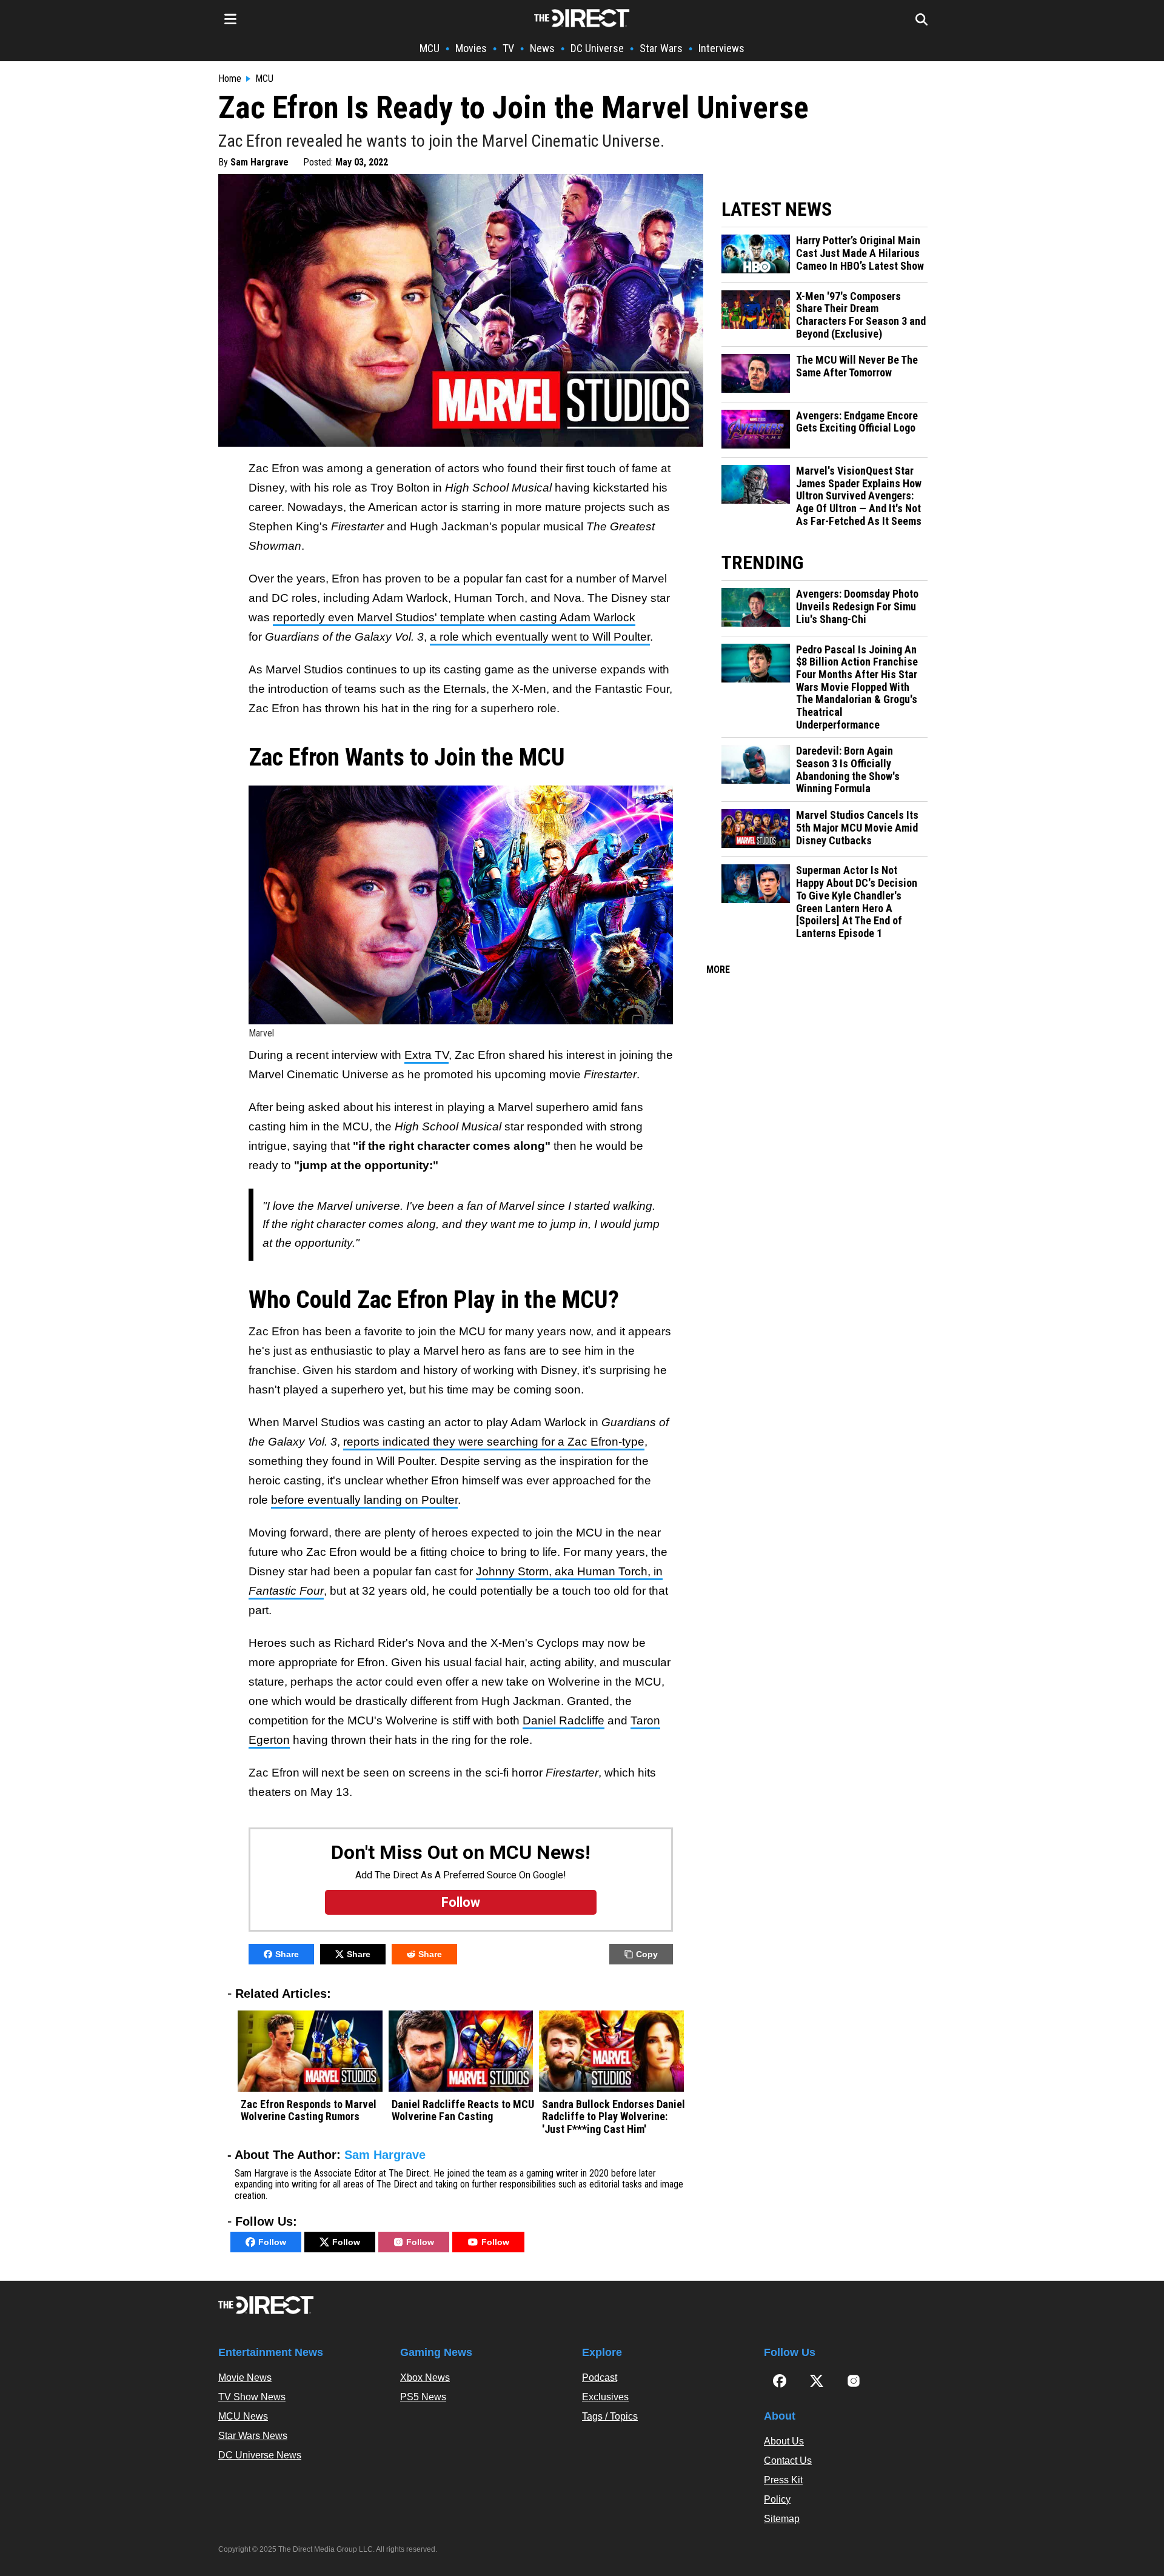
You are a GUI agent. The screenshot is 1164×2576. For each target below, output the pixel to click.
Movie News (245, 2377)
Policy (777, 2499)
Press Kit (783, 2480)
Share (287, 1954)
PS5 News (423, 2397)
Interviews (721, 48)
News (542, 48)
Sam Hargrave (259, 162)
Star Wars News (253, 2436)
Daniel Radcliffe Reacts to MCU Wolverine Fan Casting (463, 2111)
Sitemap (782, 2519)
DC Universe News (260, 2455)
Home (230, 79)
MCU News (243, 2416)
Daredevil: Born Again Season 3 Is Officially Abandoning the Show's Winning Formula (848, 770)
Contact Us (788, 2461)
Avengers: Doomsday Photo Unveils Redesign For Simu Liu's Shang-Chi (857, 606)
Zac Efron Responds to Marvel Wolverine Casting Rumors (309, 2111)
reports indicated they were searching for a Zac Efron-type (494, 1442)
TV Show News (252, 2397)
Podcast (600, 2377)
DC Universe (597, 48)
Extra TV (426, 1055)
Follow (272, 2242)
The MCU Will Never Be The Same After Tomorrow (857, 366)
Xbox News (425, 2377)
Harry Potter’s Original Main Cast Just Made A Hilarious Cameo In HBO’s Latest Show (860, 253)
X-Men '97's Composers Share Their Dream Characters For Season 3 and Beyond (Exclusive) (861, 315)
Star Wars (661, 48)
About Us (784, 2441)
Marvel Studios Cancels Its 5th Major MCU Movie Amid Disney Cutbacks (857, 828)
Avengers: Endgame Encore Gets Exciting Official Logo (857, 422)
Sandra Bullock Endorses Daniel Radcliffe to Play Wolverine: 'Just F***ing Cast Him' (614, 2117)
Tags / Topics (610, 2416)
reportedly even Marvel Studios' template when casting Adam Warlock (454, 617)
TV (508, 48)
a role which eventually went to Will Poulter (540, 637)
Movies (471, 48)
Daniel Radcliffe (564, 1720)
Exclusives (605, 2397)
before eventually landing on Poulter (364, 1500)
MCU (430, 48)
